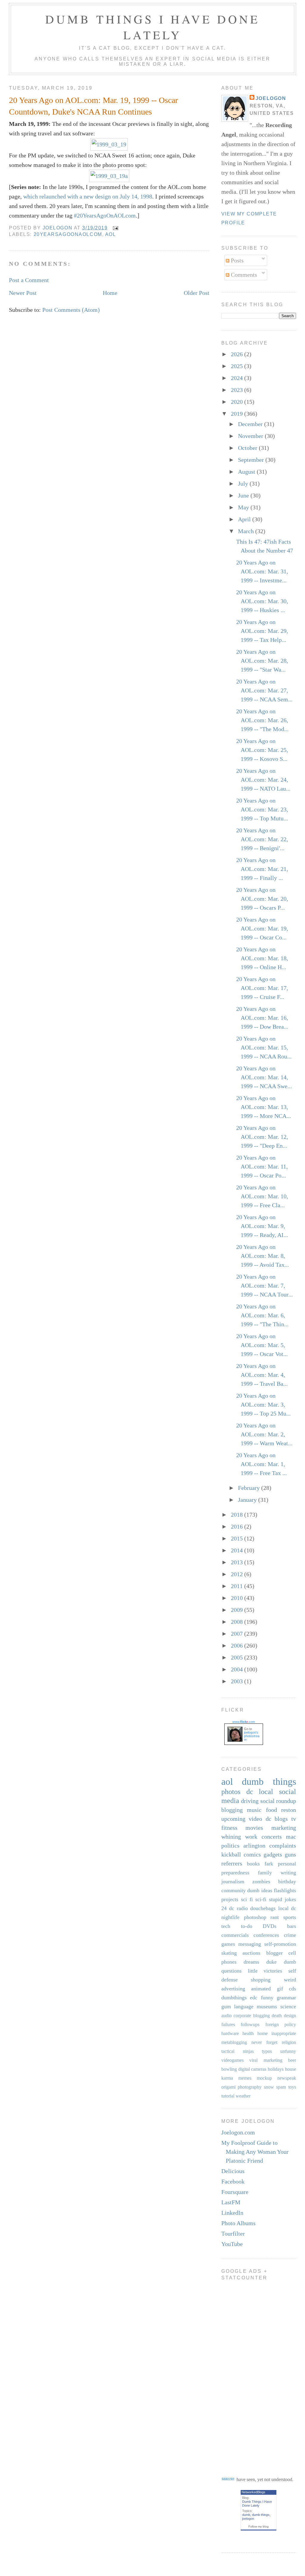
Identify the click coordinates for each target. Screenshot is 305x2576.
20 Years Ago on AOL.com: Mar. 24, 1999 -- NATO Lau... (263, 780)
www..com (244, 1722)
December (251, 424)
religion (289, 2042)
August (247, 472)
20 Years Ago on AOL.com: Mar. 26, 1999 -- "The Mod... (262, 720)
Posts (236, 260)
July (244, 484)
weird (290, 1980)
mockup (264, 2078)
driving (250, 1801)
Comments (243, 275)
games (228, 1944)
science (288, 2006)
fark (269, 1864)
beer (292, 2060)
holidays (276, 2069)
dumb (246, 2515)
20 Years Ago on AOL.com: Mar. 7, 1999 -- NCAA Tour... (264, 1285)
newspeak (287, 2078)
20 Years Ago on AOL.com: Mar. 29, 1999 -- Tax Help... (262, 631)
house (291, 2069)
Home (110, 293)
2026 (238, 354)
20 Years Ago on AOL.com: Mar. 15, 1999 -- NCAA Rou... (264, 1047)
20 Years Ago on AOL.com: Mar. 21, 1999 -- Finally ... (262, 869)
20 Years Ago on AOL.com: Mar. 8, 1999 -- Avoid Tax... (263, 1256)
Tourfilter (233, 2234)
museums (267, 2006)
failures (228, 2024)
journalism (233, 1881)
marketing (284, 1828)
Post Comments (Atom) (71, 310)
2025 (238, 366)
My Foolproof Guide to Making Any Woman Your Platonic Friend (255, 2152)
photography (250, 2087)
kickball (231, 1854)
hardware (230, 2033)
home (263, 2033)
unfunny (288, 2051)
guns (290, 1854)
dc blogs (277, 1819)
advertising (233, 1989)
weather (243, 2096)
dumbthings (234, 1998)
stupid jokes (283, 1899)
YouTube (232, 2244)
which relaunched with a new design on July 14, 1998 (88, 196)
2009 (238, 1610)
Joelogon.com (238, 2132)
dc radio (238, 1908)
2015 (238, 1538)
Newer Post (23, 293)
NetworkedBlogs (253, 2492)
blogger (274, 1953)
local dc (287, 1908)
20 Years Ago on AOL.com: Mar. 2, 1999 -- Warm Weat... (264, 1434)
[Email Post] (115, 228)
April (245, 519)
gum (226, 2006)
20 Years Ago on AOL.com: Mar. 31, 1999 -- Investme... (262, 571)
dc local (260, 1792)
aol (111, 234)
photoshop (255, 1917)
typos (267, 2051)
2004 (238, 1669)
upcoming (233, 1819)
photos (231, 1792)
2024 (238, 378)
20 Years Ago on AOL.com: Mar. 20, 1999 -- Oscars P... (262, 899)
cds (292, 1989)
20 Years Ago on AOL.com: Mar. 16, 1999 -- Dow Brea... (262, 1018)
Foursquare (235, 2192)
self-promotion (280, 1944)
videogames (232, 2060)
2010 (238, 1598)
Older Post (197, 293)
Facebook (233, 2181)
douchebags (263, 1908)
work (251, 1837)
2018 (238, 1515)
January (248, 1500)
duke (271, 1962)
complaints (283, 1845)
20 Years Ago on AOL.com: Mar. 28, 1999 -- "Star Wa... (262, 661)
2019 (238, 414)
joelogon (248, 2519)
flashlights (285, 1890)
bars (292, 1926)
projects (230, 1899)
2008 (238, 1622)
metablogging (234, 2042)
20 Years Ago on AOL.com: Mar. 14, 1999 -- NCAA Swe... (264, 1077)
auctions (251, 1953)
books (253, 1864)
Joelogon (271, 98)
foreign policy (281, 2024)
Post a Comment (29, 280)
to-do (247, 1926)
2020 (238, 402)
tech (226, 1926)
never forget (264, 2042)
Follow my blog (259, 2526)
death (277, 2016)
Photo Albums (238, 2223)
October (248, 448)
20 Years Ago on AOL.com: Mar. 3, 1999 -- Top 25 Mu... (263, 1404)
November (251, 436)
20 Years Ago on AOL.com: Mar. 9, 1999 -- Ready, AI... (262, 1226)
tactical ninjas (238, 2051)
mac (291, 1837)
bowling (229, 2069)
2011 (238, 1586)
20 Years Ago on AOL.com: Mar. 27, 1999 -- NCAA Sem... (264, 690)
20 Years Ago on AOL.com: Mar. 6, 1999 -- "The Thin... (262, 1315)
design (290, 2016)
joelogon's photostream (252, 1736)
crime (290, 1935)
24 (224, 1908)
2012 (238, 1574)
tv (294, 1819)
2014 (238, 1550)
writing (288, 1873)
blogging (232, 1810)
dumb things (269, 1782)
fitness (229, 1828)
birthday (287, 1881)
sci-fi (261, 1899)
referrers (232, 1863)
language (244, 2006)
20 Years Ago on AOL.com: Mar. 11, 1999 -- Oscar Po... (262, 1166)
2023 (238, 390)
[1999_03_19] (109, 144)
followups (250, 2024)
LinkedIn (232, 2213)
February (250, 1488)
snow (269, 2087)
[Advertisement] (245, 2374)
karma (227, 2078)
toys (292, 2087)
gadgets (273, 1854)
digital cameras (252, 2069)
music (254, 1810)
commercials (235, 1935)
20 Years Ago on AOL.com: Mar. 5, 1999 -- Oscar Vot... (262, 1345)
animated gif (267, 1989)
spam (281, 2087)
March (247, 531)
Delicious (233, 2171)
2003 (238, 1681)
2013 (238, 1562)
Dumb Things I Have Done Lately (152, 27)
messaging (250, 1944)
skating (229, 1953)
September (252, 460)
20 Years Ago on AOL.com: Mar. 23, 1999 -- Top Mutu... (262, 809)
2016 (238, 1526)
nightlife (230, 1917)
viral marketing (266, 2060)
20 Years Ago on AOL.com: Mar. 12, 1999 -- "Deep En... (262, 1137)
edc (254, 1998)
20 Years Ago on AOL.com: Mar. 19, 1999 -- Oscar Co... (262, 928)
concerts (272, 1837)
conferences (266, 1935)
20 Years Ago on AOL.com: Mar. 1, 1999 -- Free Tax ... (262, 1464)
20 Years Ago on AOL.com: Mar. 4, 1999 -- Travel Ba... (262, 1375)
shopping (261, 1980)
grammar (286, 1998)
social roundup (278, 1801)
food (271, 1810)
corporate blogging (252, 2016)
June (244, 495)
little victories (265, 1971)
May (244, 507)
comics (252, 1854)
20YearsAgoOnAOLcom (68, 234)
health (248, 2033)
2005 (238, 1657)
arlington (254, 1845)
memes (245, 2078)
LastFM (231, 2202)
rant (275, 1917)
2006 (238, 1646)
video (255, 1819)
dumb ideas (260, 1890)
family (265, 1873)
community (234, 1890)
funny (267, 1998)
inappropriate (284, 2033)
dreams (251, 1962)
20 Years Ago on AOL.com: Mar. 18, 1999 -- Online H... (262, 958)
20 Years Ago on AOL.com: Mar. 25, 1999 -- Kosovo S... (262, 750)
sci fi (247, 1899)
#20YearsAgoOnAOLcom (105, 215)
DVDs (270, 1926)
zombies (261, 1881)
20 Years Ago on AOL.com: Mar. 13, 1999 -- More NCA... (264, 1107)
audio (227, 2016)
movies (254, 1828)
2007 (238, 1634)
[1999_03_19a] (109, 176)
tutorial (228, 2096)
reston (289, 1810)
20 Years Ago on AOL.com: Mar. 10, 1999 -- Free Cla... (262, 1196)
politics (230, 1845)
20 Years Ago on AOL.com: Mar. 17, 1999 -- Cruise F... (262, 988)
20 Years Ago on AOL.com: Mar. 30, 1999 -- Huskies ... (262, 601)
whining (231, 1837)
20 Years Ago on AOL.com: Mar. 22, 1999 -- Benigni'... (262, 839)
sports (290, 1917)
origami (228, 2087)
